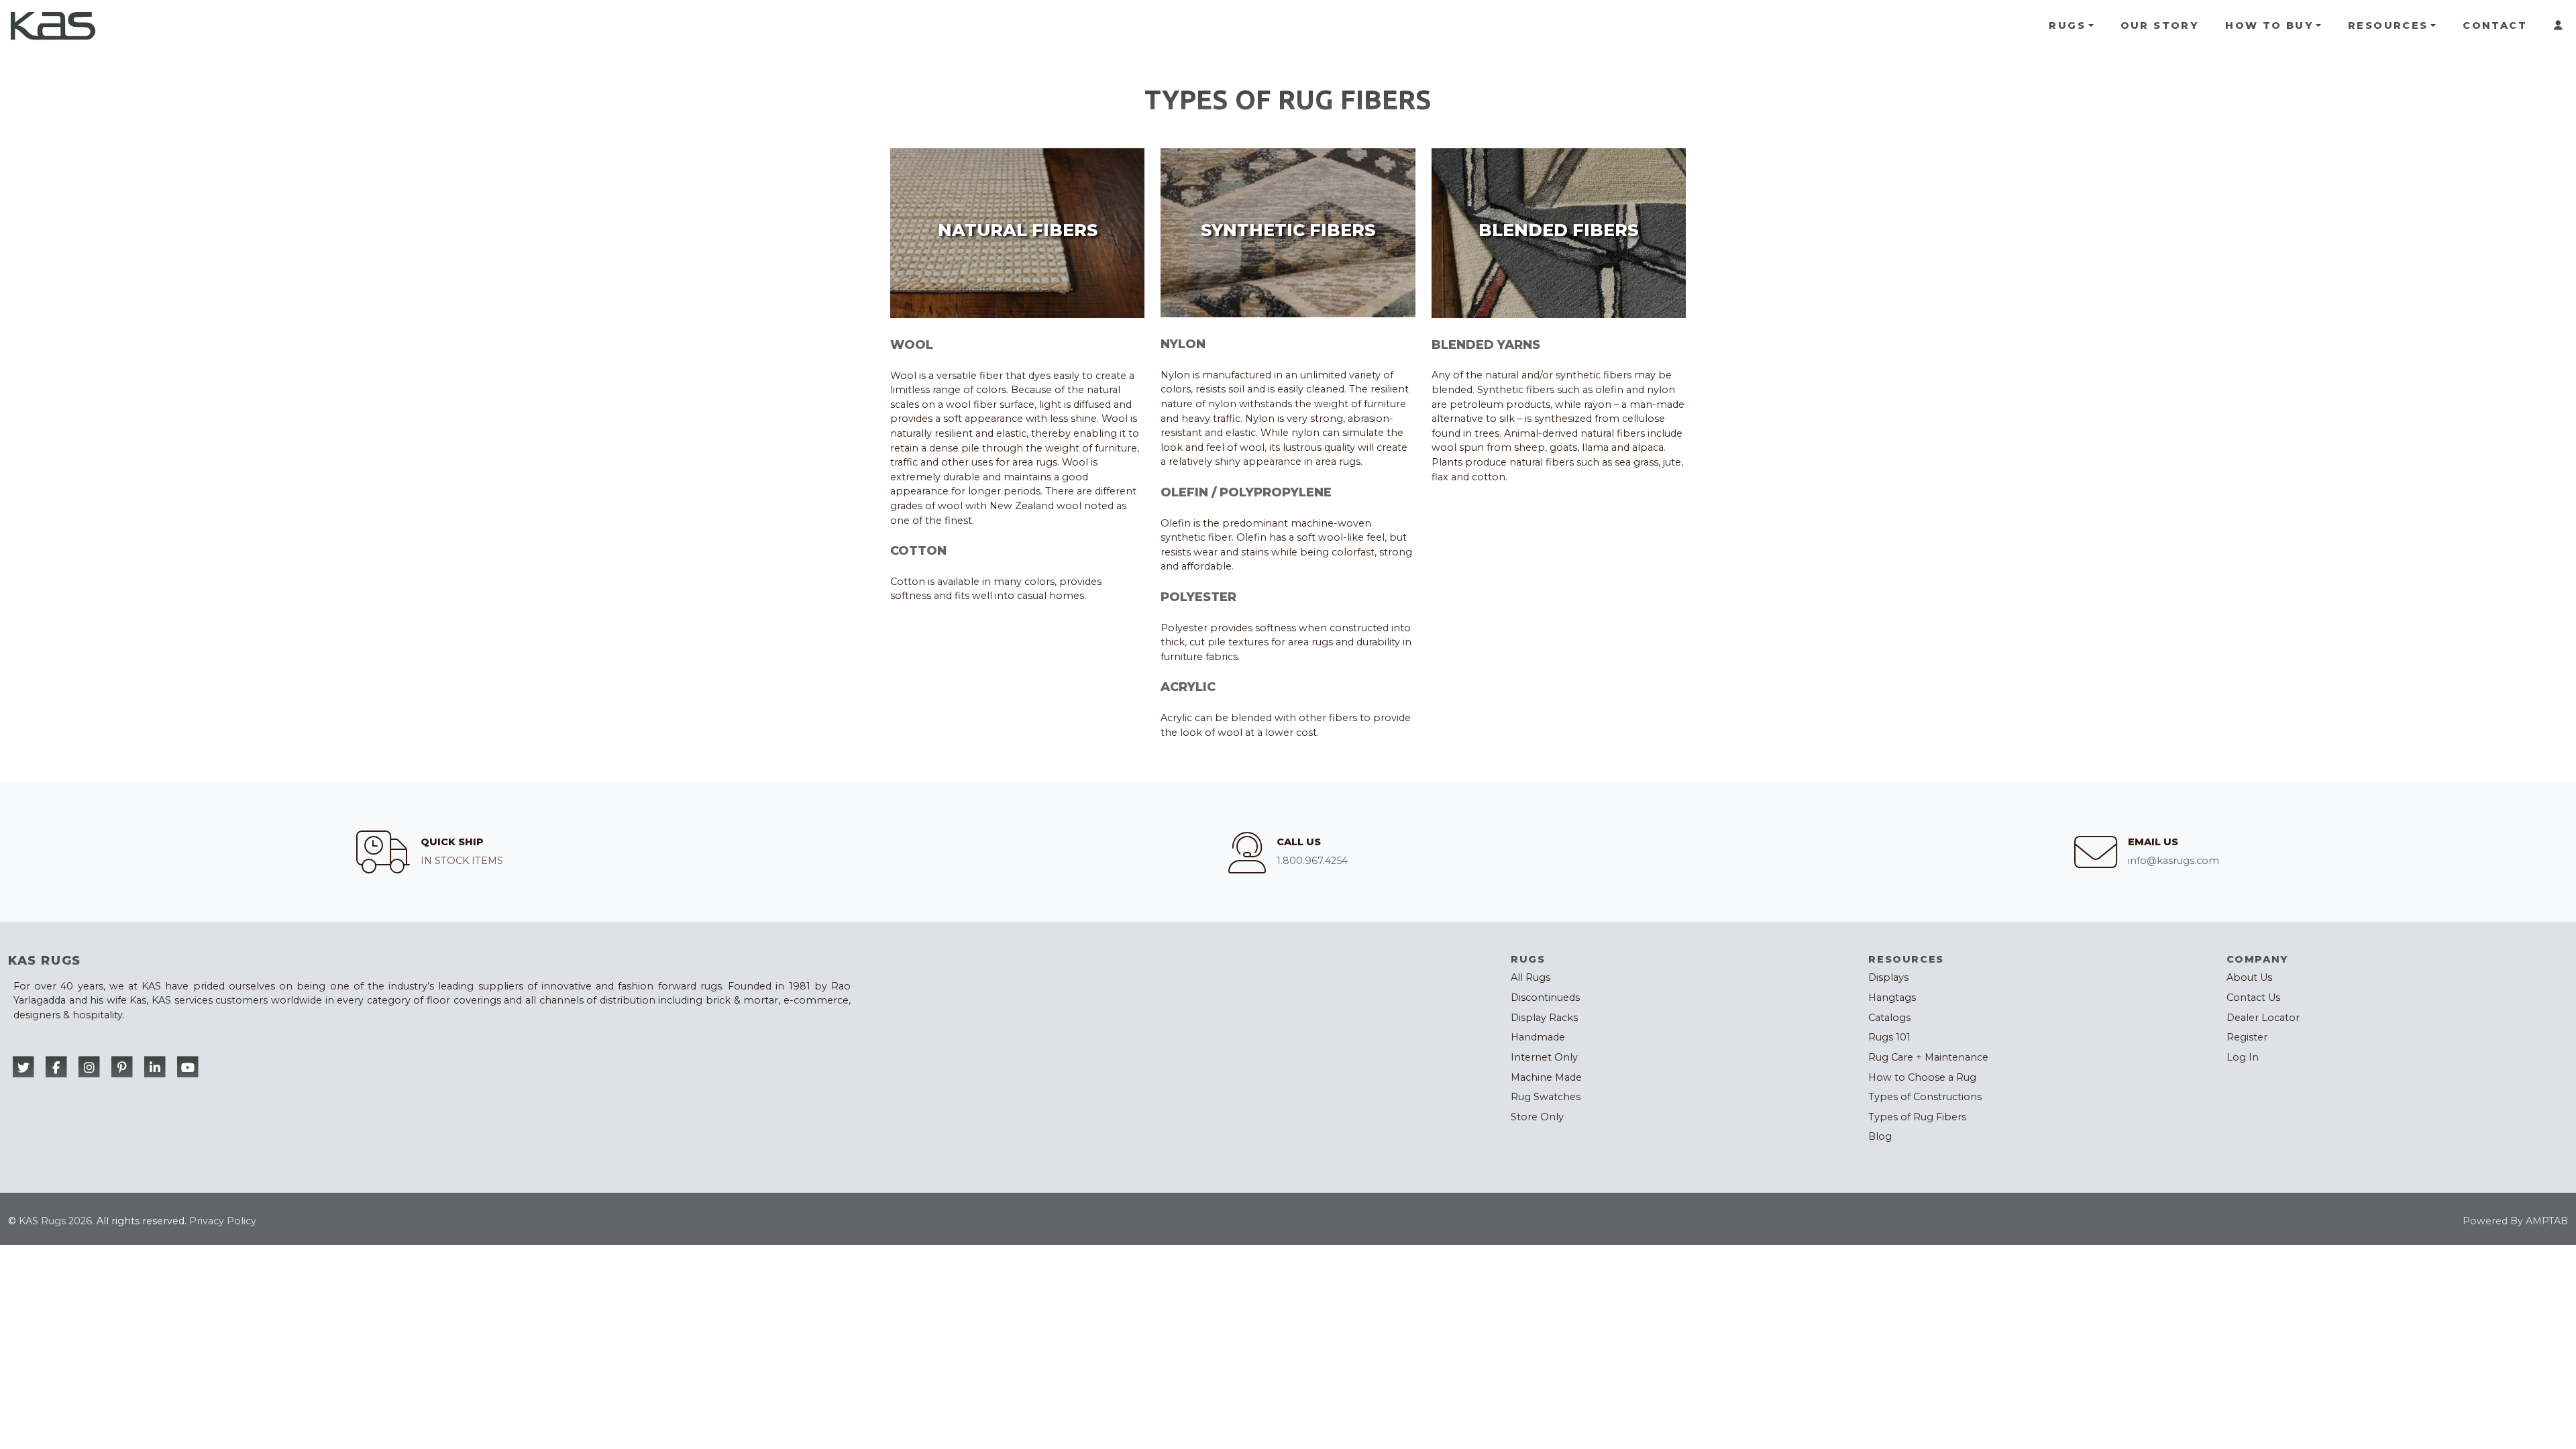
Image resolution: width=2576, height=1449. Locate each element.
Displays (1888, 977)
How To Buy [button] (2269, 25)
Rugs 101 (1889, 1037)
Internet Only (1544, 1057)
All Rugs (1531, 977)
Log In (2243, 1057)
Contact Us (2253, 998)
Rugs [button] (2067, 25)
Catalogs (1889, 1018)
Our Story (2160, 25)
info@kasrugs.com (2173, 861)
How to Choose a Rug (1922, 1077)
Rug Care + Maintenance (1928, 1057)
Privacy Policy (223, 1221)
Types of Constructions (1925, 1097)
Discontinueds (1545, 998)
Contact (2495, 25)
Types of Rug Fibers (1917, 1117)
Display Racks (1544, 1018)
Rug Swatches (1546, 1097)
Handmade (1538, 1037)
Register (2247, 1037)
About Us (2249, 977)
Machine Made (1546, 1077)
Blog (1880, 1136)
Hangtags (1892, 998)
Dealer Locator (2263, 1018)
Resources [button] (2388, 25)
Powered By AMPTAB (2515, 1221)
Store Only (1537, 1117)
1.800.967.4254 (1312, 861)
